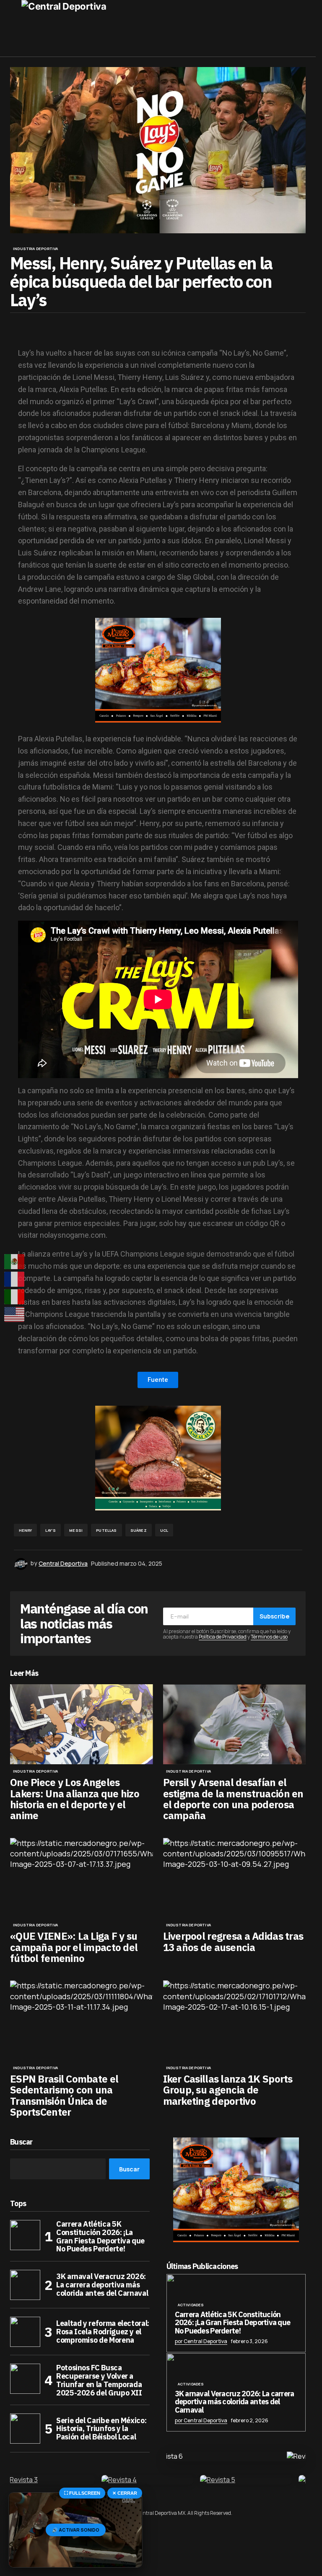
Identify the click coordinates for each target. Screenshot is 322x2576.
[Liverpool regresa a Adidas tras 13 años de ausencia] (235, 1878)
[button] (14, 28)
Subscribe (274, 1616)
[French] (15, 1279)
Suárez (139, 1530)
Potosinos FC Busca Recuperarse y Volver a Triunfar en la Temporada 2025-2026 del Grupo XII (99, 2380)
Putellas (106, 1530)
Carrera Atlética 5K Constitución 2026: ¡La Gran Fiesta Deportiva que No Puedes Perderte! (100, 2237)
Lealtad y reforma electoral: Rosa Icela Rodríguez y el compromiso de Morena (103, 2332)
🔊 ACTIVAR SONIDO (76, 2530)
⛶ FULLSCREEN (82, 2493)
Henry (26, 1530)
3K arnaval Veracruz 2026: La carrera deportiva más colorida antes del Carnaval (102, 2285)
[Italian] (15, 1297)
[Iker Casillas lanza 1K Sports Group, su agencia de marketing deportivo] (235, 2021)
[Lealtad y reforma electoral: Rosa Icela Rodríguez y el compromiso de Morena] (25, 2332)
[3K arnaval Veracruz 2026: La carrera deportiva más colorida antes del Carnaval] (25, 2285)
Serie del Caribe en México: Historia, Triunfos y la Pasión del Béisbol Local (101, 2429)
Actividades (191, 2305)
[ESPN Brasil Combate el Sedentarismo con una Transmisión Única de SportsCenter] (82, 2021)
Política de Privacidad (223, 1637)
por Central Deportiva (201, 2341)
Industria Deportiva (35, 249)
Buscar (21, 2142)
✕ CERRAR (125, 2493)
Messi (76, 1530)
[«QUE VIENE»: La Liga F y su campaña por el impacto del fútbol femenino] (82, 1878)
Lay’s (51, 1530)
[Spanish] (15, 1262)
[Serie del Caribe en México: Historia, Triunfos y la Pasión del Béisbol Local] (25, 2429)
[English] (15, 1314)
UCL (164, 1530)
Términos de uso (269, 1637)
